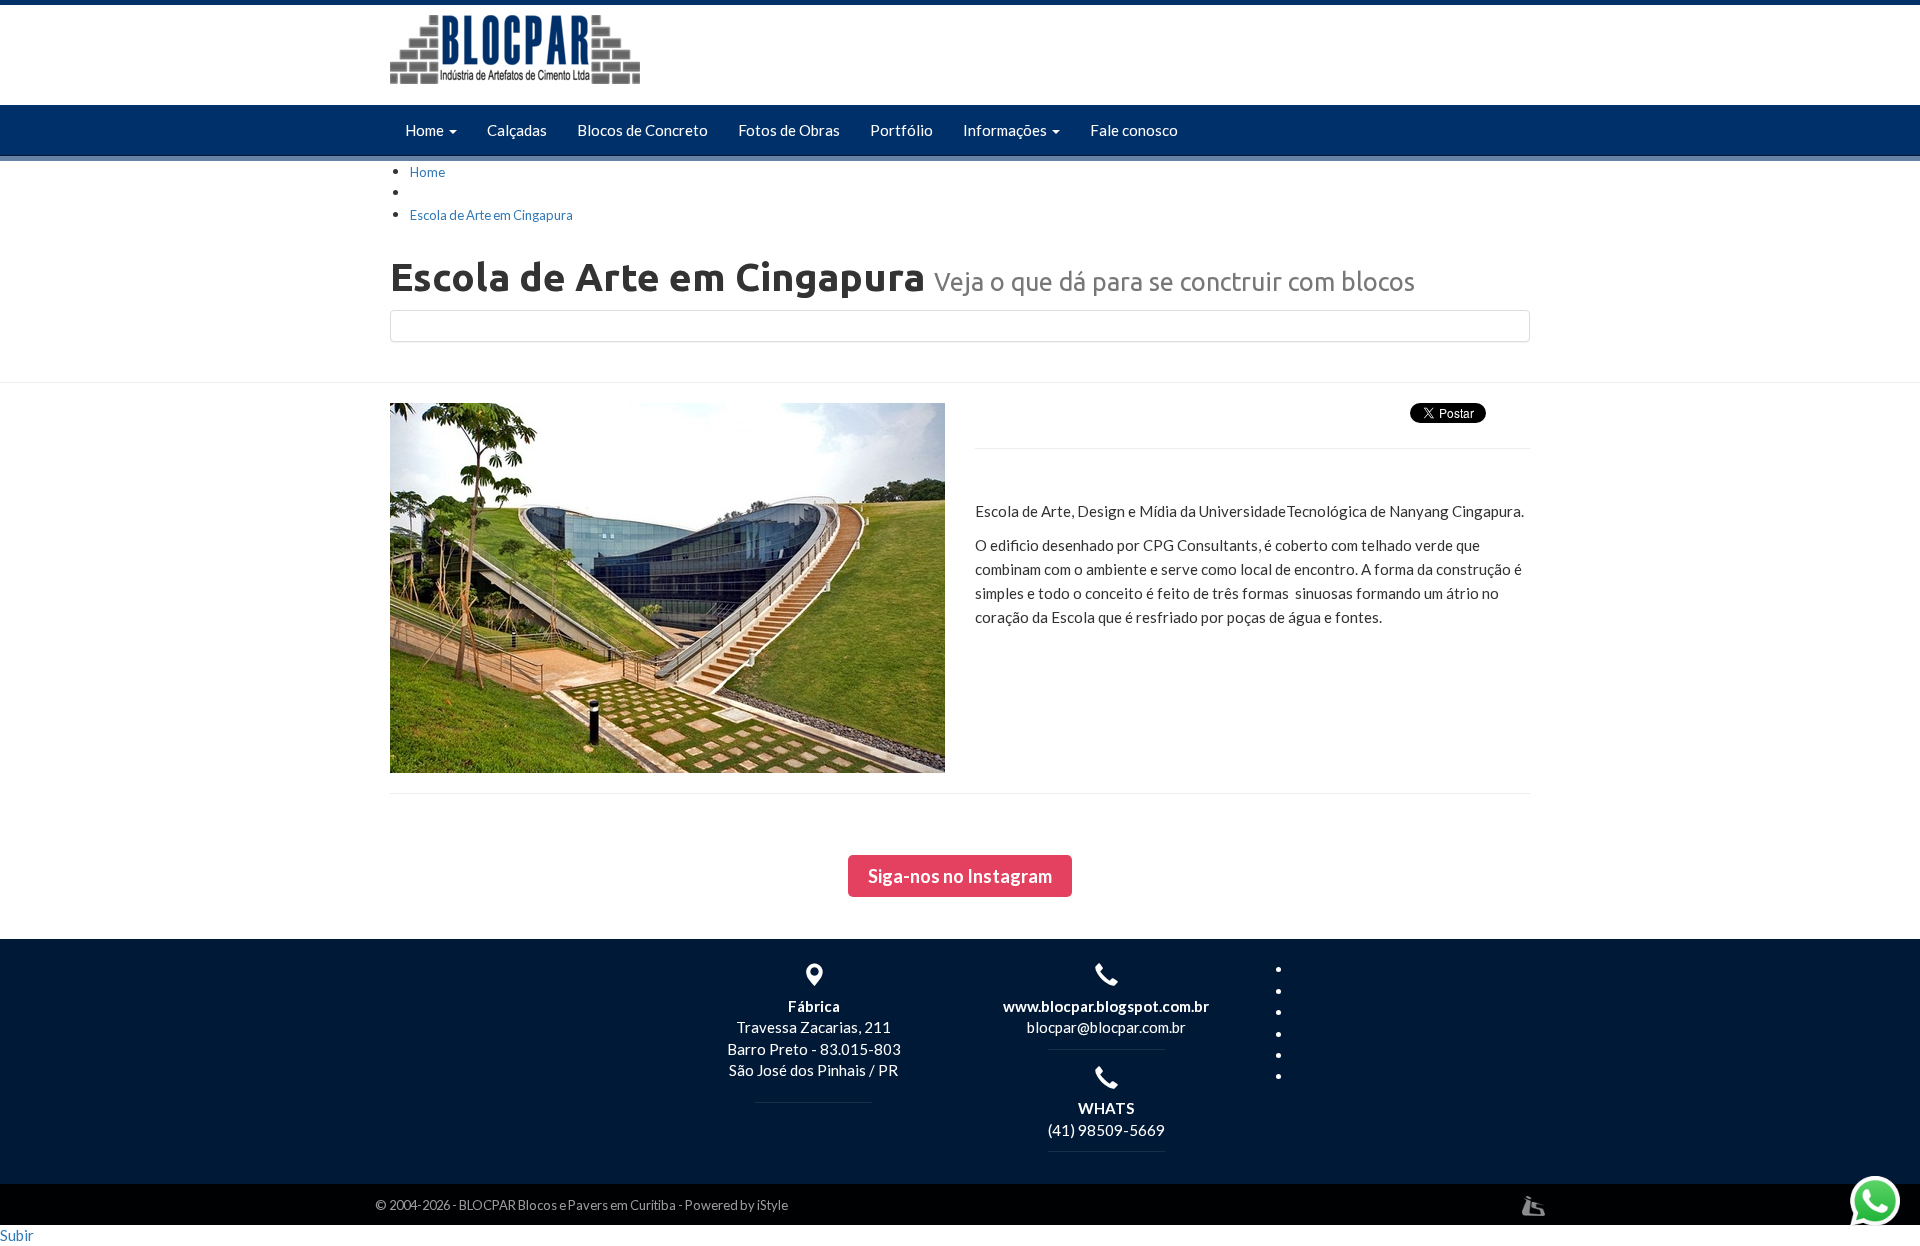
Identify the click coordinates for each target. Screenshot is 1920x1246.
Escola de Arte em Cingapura (491, 215)
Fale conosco (1134, 130)
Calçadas (517, 130)
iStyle (772, 1205)
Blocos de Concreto (642, 130)
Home (426, 130)
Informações (1006, 130)
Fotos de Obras (789, 130)
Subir (17, 1235)
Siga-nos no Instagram (960, 876)
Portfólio (901, 130)
